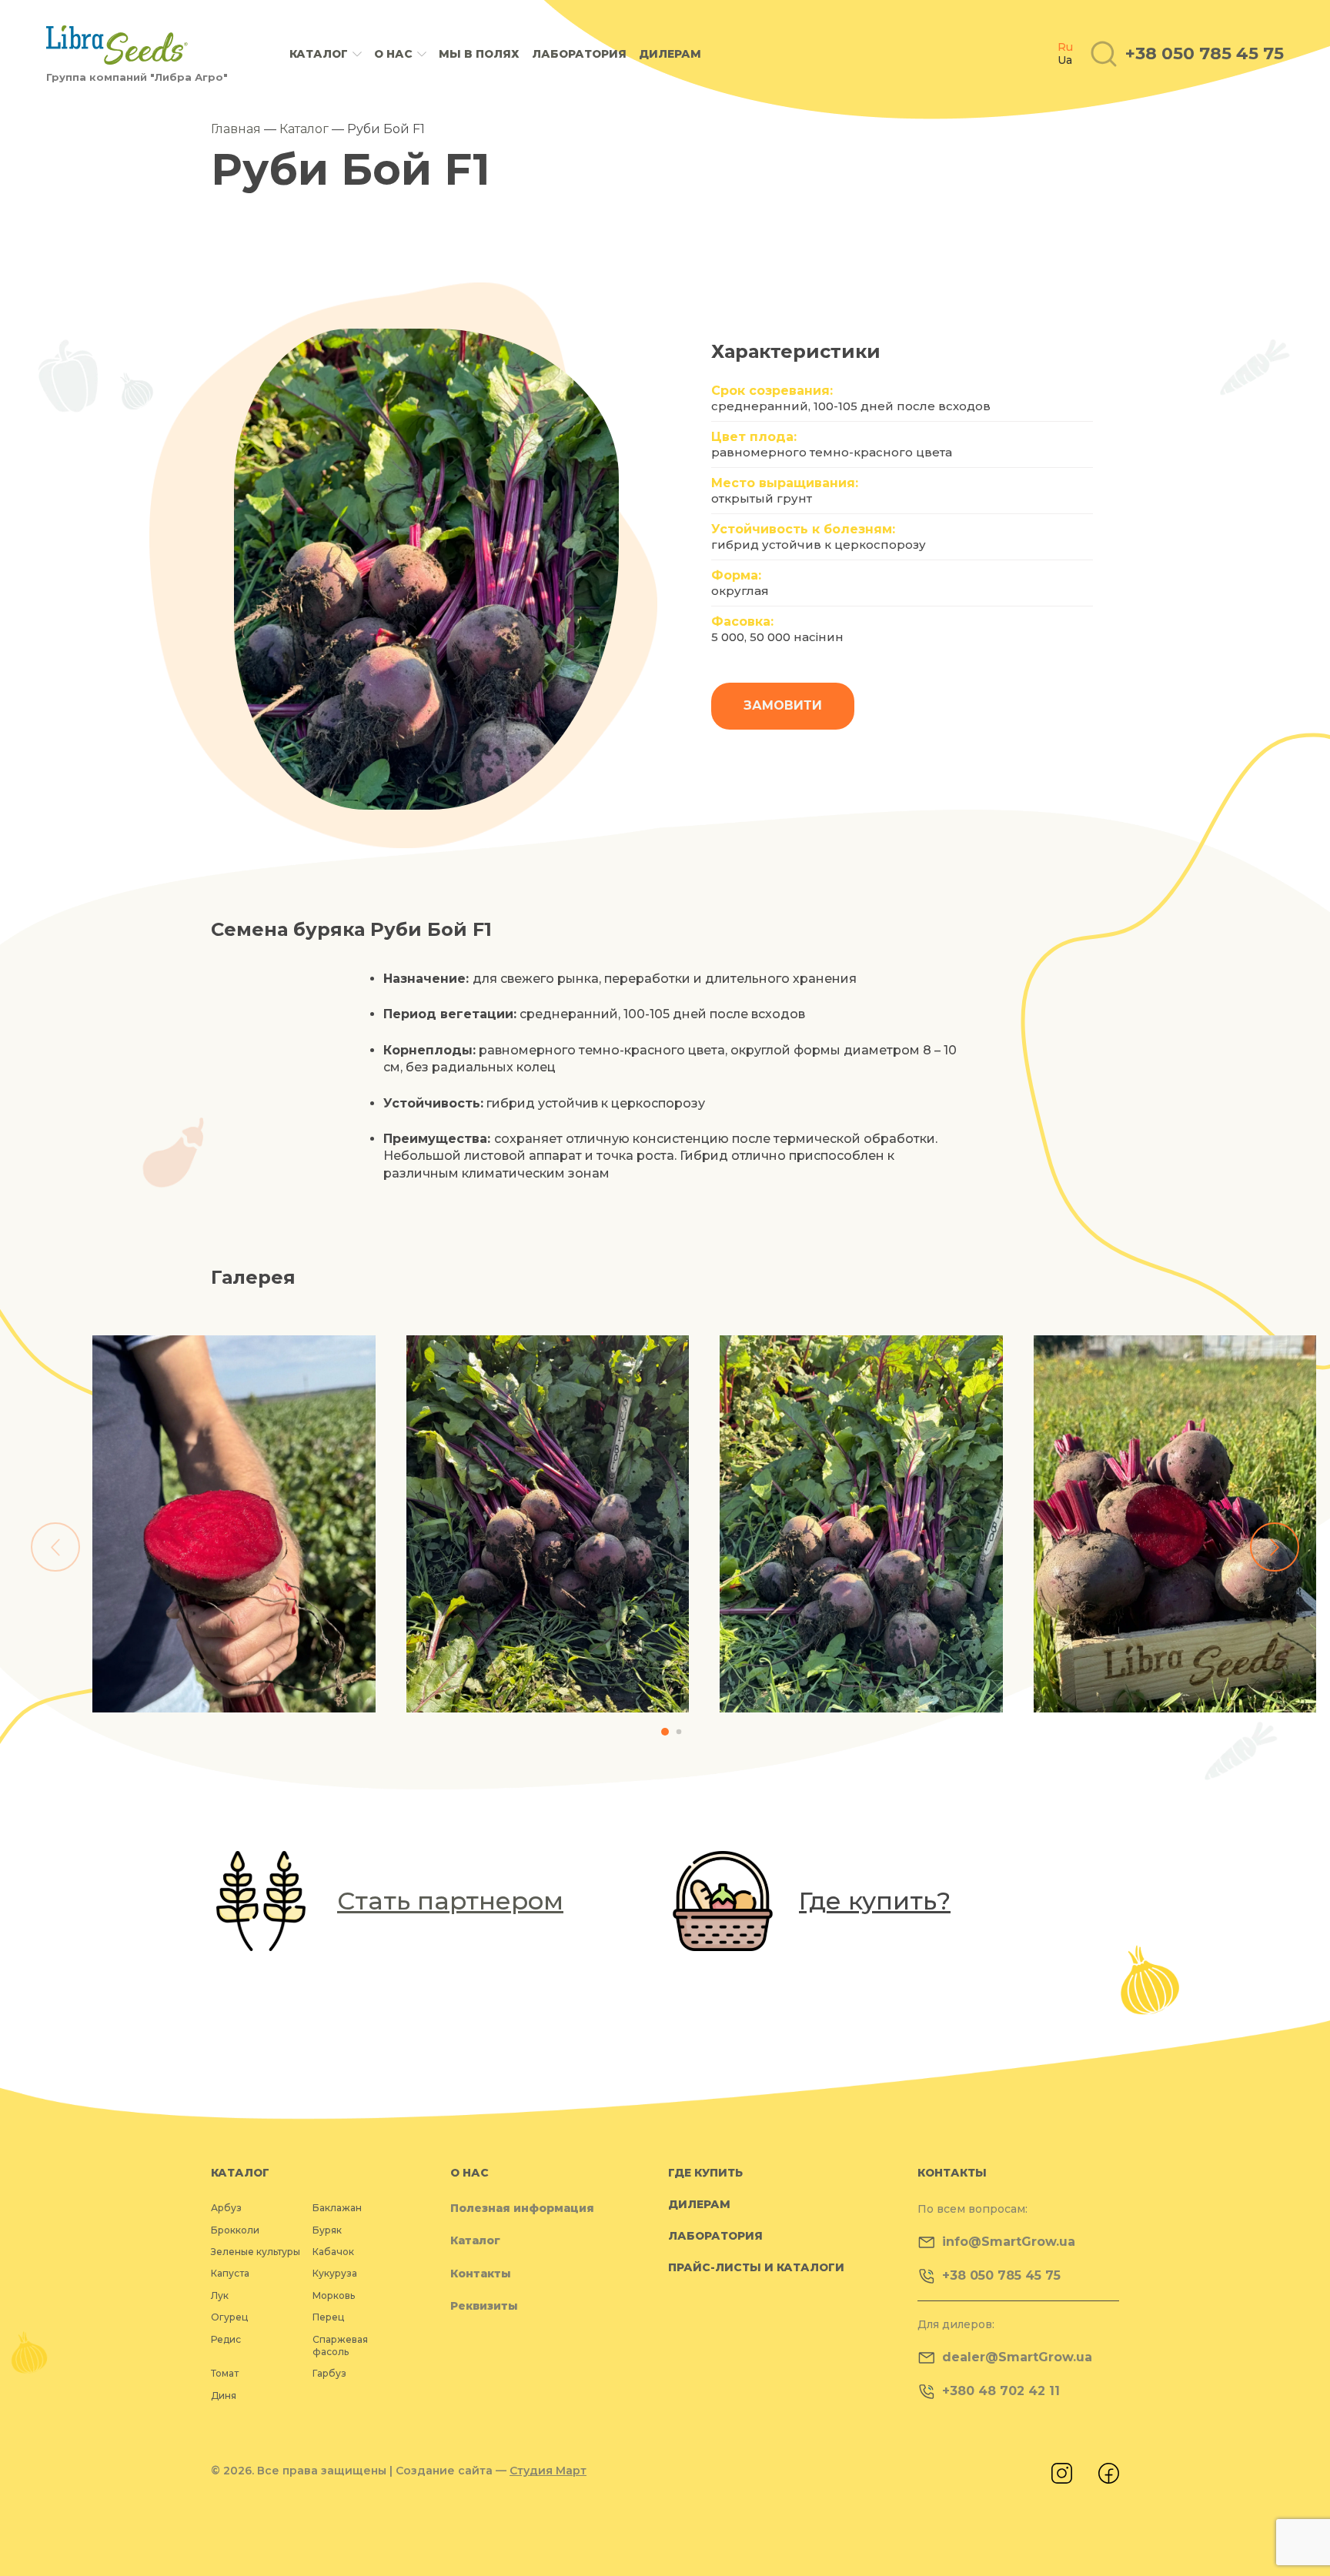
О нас (393, 54)
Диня (224, 2396)
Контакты (481, 2274)
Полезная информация (522, 2208)
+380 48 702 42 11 (1001, 2391)
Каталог (319, 54)
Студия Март (548, 2471)
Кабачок (333, 2252)
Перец (328, 2317)
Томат (225, 2373)
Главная (236, 129)
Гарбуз (329, 2373)
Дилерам (670, 54)
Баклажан (337, 2208)
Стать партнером (450, 1901)
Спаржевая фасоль (340, 2345)
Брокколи (235, 2230)
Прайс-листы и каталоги (756, 2267)
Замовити (783, 705)
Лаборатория (579, 54)
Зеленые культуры (256, 2252)
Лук (220, 2295)
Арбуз (226, 2208)
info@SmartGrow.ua (1009, 2242)
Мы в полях (479, 54)
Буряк (327, 2230)
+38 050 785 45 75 (1001, 2275)
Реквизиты (484, 2306)
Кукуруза (335, 2273)
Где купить (705, 2173)
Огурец (229, 2317)
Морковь (334, 2295)
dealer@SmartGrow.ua (1017, 2357)
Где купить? (875, 1901)
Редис (226, 2339)
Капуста (230, 2273)
